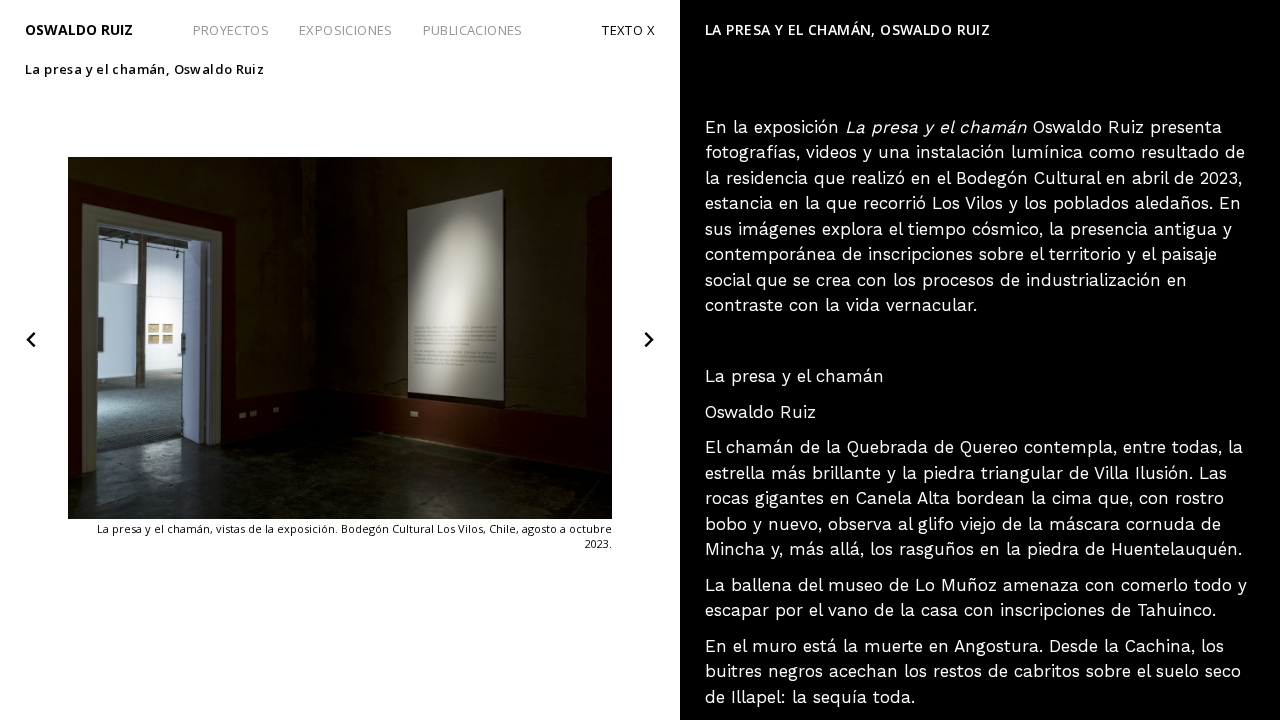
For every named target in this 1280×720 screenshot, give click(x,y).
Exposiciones (346, 30)
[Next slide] (648, 340)
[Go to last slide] (32, 340)
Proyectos (231, 30)
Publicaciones (473, 30)
